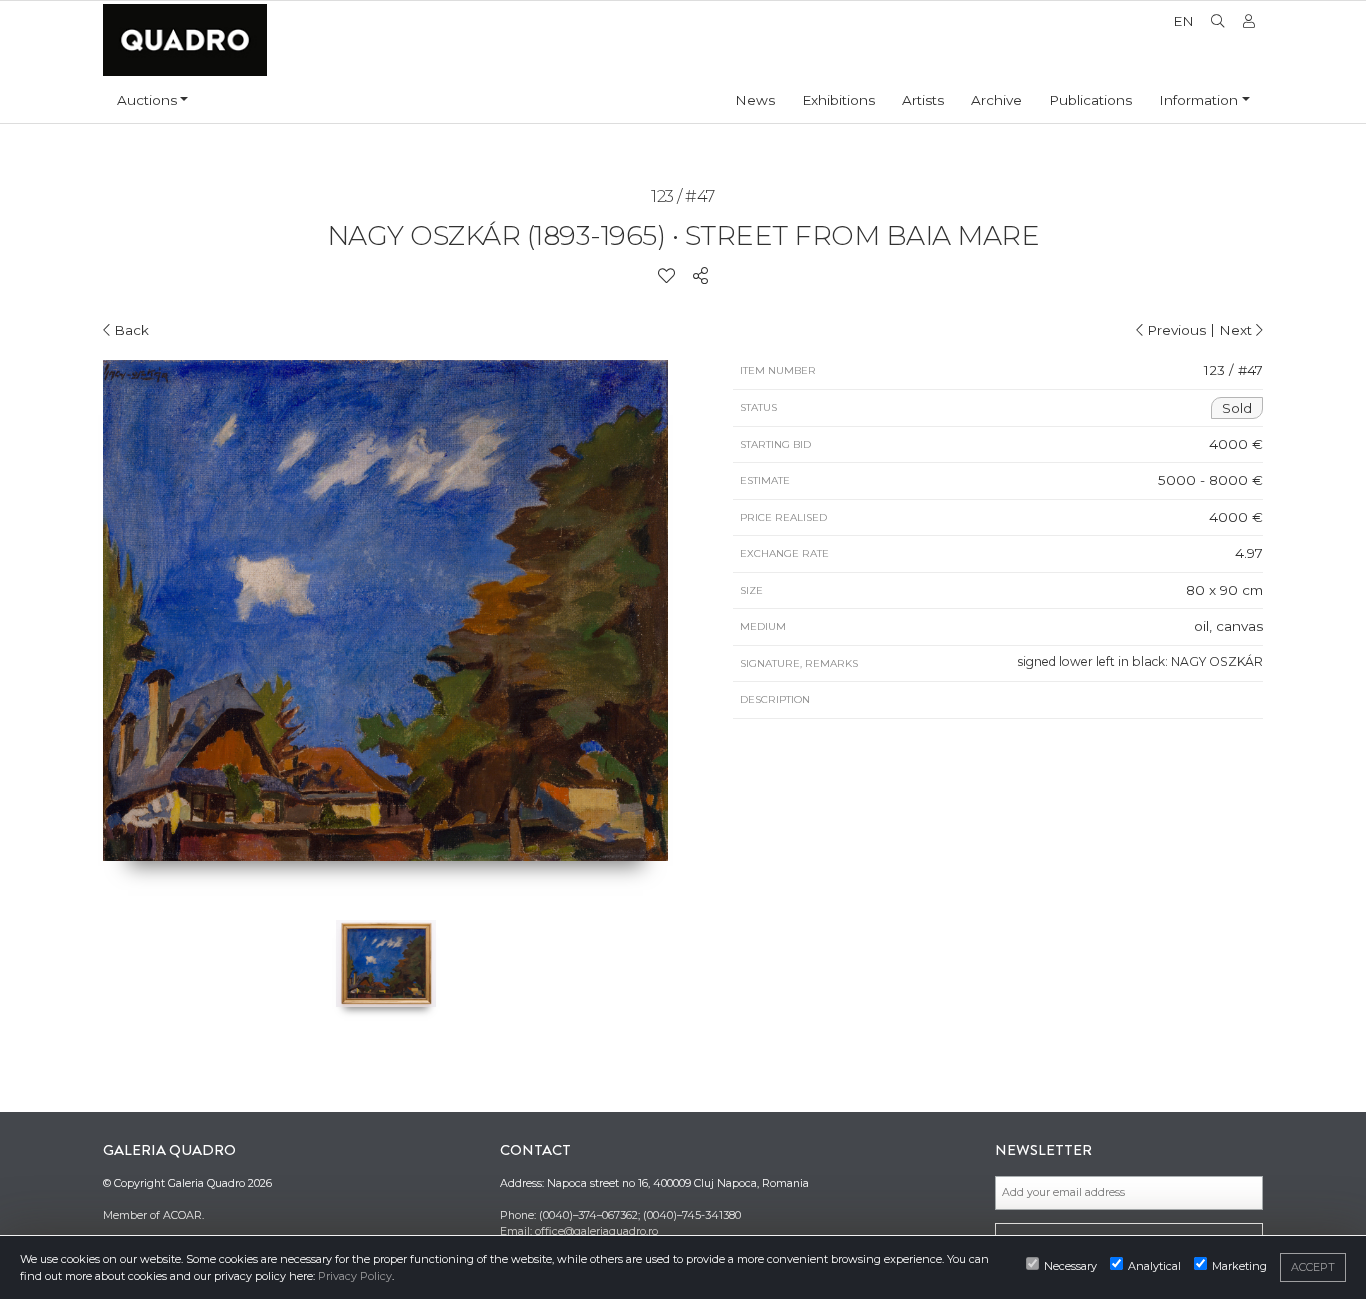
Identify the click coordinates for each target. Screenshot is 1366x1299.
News (755, 100)
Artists (923, 100)
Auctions (147, 100)
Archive (996, 100)
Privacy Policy (355, 1276)
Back (129, 330)
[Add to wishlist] (666, 276)
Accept (1313, 1267)
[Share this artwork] (700, 276)
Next (1237, 330)
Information (1198, 100)
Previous (1174, 330)
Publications (1090, 100)
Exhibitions (838, 100)
